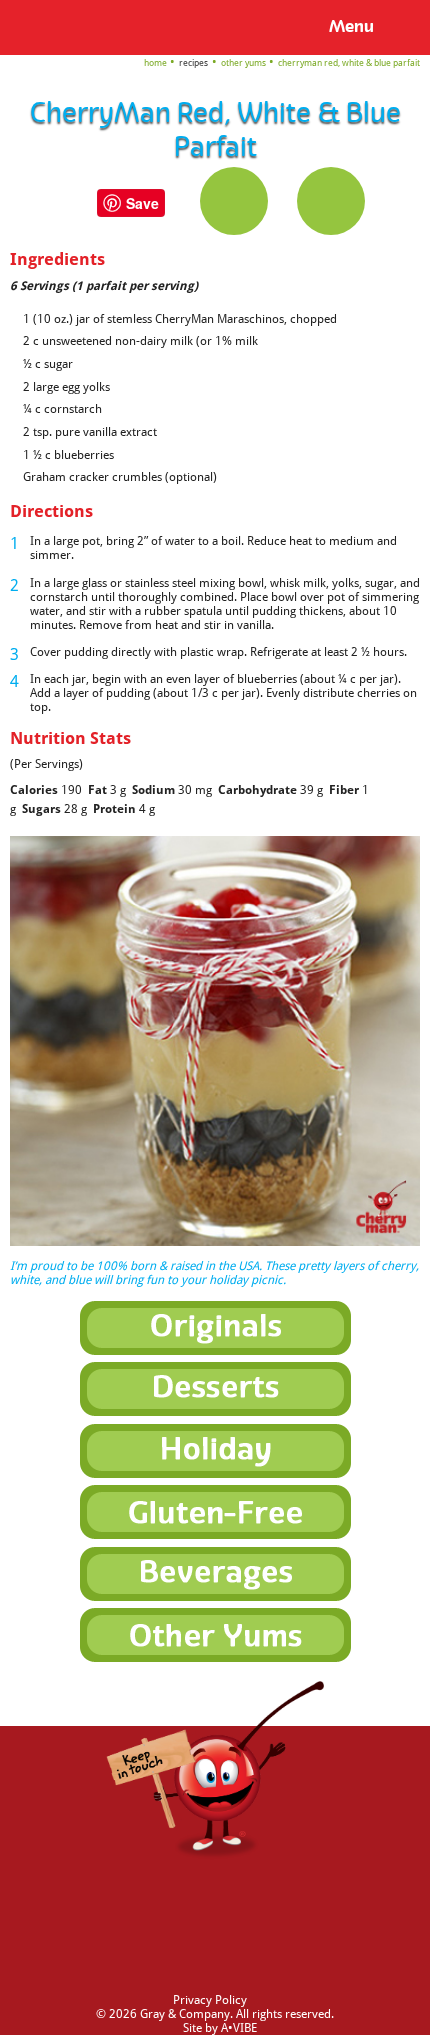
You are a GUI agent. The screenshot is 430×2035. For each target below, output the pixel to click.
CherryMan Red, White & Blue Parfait (349, 62)
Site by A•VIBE (220, 2028)
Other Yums (243, 62)
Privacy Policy (210, 2000)
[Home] (46, 26)
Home (155, 62)
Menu (351, 26)
